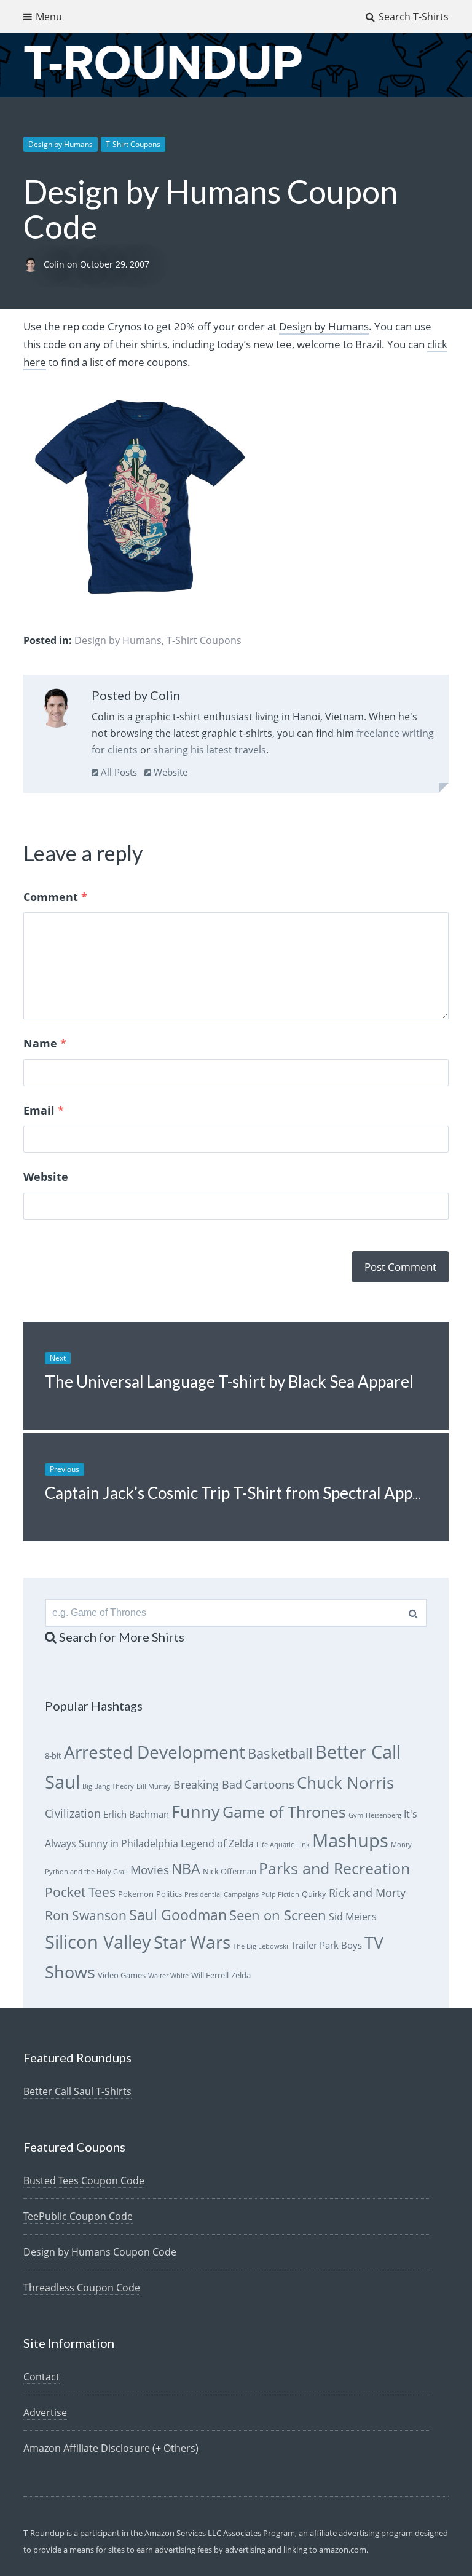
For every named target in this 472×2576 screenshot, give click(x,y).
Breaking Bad (208, 1784)
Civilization (73, 1813)
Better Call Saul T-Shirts (77, 2091)
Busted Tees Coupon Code (84, 2180)
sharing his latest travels (210, 750)
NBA (186, 1869)
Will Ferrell (210, 1975)
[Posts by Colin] (56, 710)
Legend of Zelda (217, 1843)
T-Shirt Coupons (133, 144)
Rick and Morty (367, 1893)
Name (45, 1043)
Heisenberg (383, 1815)
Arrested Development (155, 1752)
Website (169, 772)
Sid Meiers (353, 1917)
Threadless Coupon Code (82, 2288)
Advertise (45, 2412)
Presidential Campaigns (222, 1894)
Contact (41, 2377)
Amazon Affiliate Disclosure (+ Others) (111, 2448)
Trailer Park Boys (326, 1945)
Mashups (350, 1840)
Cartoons (269, 1784)
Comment (55, 897)
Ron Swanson (86, 1915)
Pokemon (136, 1894)
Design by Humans (61, 144)
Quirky (314, 1894)
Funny (196, 1811)
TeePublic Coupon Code (78, 2216)
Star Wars (192, 1942)
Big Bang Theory (108, 1786)
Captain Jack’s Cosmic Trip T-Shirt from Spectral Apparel (242, 1493)
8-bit (53, 1755)
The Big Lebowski (261, 1946)
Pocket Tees (80, 1892)
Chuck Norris (345, 1783)
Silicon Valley (98, 1942)
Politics (169, 1894)
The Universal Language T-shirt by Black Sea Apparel (229, 1381)
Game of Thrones (284, 1812)
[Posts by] (33, 264)
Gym (356, 1815)
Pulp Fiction (280, 1894)
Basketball (280, 1753)
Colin (55, 264)
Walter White (168, 1976)
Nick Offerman (230, 1871)
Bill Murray (154, 1786)
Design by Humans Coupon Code (100, 2252)
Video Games (122, 1975)
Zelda (241, 1975)
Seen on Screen (278, 1915)
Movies (150, 1870)
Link (303, 1845)
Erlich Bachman (136, 1814)
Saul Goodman (178, 1915)
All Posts (118, 772)
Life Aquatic (275, 1845)
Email (44, 1110)
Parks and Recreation (334, 1868)
